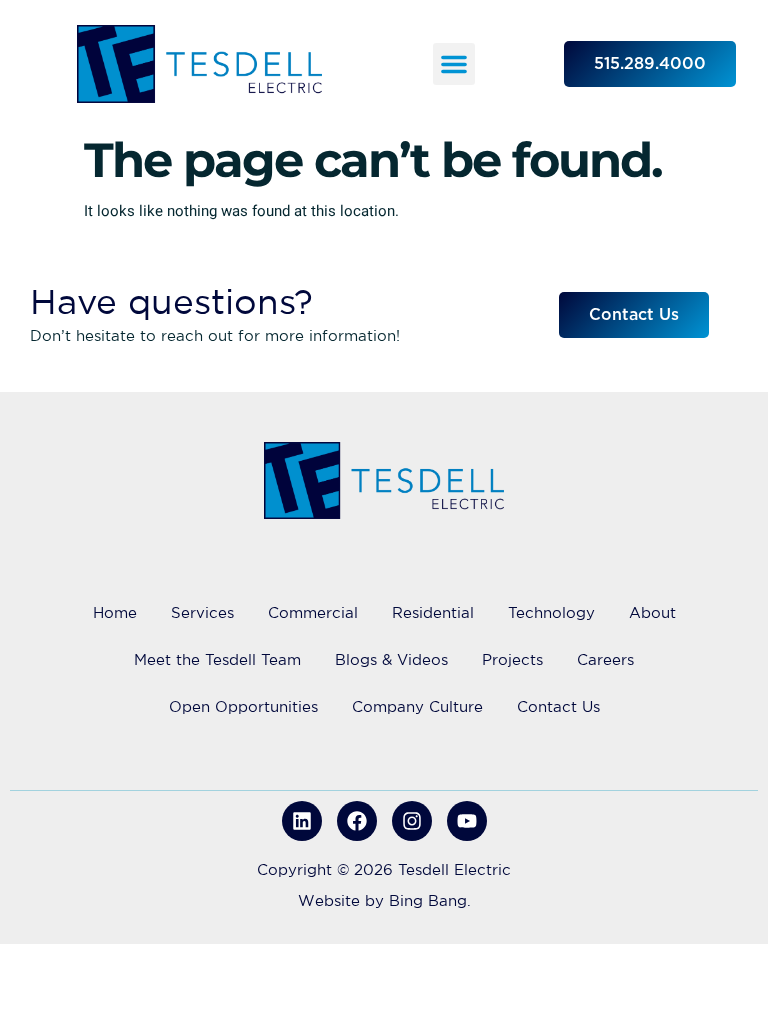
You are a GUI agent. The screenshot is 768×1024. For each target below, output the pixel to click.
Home (115, 612)
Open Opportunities (243, 706)
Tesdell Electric (454, 869)
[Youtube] (467, 821)
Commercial (313, 612)
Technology (551, 612)
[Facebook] (357, 821)
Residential (433, 612)
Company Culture (417, 706)
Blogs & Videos (391, 659)
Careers (605, 659)
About (652, 612)
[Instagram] (412, 821)
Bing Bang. (430, 900)
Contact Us (558, 706)
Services (202, 612)
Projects (512, 659)
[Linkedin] (302, 821)
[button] (454, 64)
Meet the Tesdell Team (217, 659)
